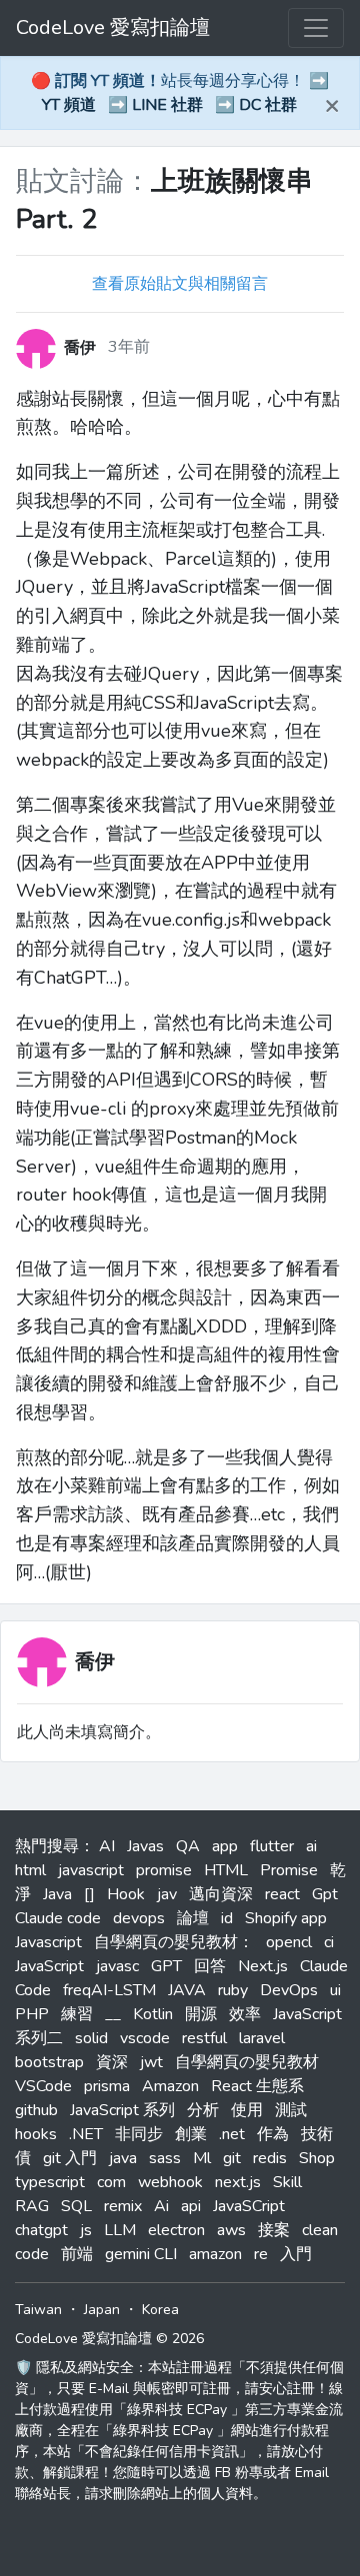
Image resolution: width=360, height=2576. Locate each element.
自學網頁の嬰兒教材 (247, 2062)
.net (232, 2134)
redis (270, 2158)
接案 (274, 2230)
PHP (32, 2014)
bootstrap (49, 2062)
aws (231, 2230)
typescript (50, 2182)
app (225, 1846)
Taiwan (38, 2310)
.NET (86, 2134)
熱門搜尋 (47, 1846)
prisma (107, 2086)
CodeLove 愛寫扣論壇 (113, 27)
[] (89, 1894)
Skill (287, 2182)
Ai (161, 2206)
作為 (273, 2134)
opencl (289, 1942)
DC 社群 (268, 105)
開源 (201, 2014)
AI (107, 1846)
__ (113, 2014)
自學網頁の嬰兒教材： (174, 1942)
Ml (202, 2158)
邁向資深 (221, 1894)
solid (91, 2038)
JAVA (187, 1990)
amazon (215, 2254)
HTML (226, 1870)
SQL (76, 2206)
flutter (272, 1846)
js (86, 2230)
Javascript (48, 1942)
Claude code (58, 1918)
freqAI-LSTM (109, 1990)
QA (188, 1846)
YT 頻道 (69, 105)
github (36, 2110)
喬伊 (95, 1662)
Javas (145, 1846)
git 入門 (70, 2158)
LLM (120, 2230)
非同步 (139, 2134)
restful (204, 2038)
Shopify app (286, 1918)
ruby (233, 1990)
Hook (126, 1894)
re (261, 2254)
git (232, 2158)
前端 (77, 2254)
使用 (247, 2110)
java (123, 2158)
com (111, 2182)
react (282, 1894)
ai (311, 1846)
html (30, 1870)
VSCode (43, 2086)
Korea (160, 2310)
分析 (203, 2110)
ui (335, 1990)
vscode (145, 2038)
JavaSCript (249, 2206)
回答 (210, 1966)
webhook (170, 2182)
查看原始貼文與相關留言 (180, 284)
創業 (191, 2134)
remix (123, 2206)
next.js (238, 2182)
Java (57, 1894)
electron (176, 2230)
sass (165, 2158)
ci (329, 1942)
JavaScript (49, 1966)
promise (164, 1870)
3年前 (129, 347)
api (191, 2206)
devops (139, 1918)
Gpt (325, 1894)
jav (167, 1894)
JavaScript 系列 (122, 2110)
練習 (77, 2014)
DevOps (289, 1990)
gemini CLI (141, 2254)
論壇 (193, 1918)
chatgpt (41, 2230)
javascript (91, 1870)
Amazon (170, 2086)
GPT (166, 1966)
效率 (245, 2014)
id (227, 1918)
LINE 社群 (167, 105)
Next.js (263, 1966)
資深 (112, 2062)
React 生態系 (257, 2086)
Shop (317, 2158)
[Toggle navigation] (316, 28)
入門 (296, 2254)
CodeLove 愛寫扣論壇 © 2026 (109, 2339)
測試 (291, 2110)
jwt (151, 2062)
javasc (117, 1966)
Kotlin (153, 2014)
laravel (262, 2038)
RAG (32, 2206)
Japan (102, 2310)
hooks (36, 2134)
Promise (289, 1870)
